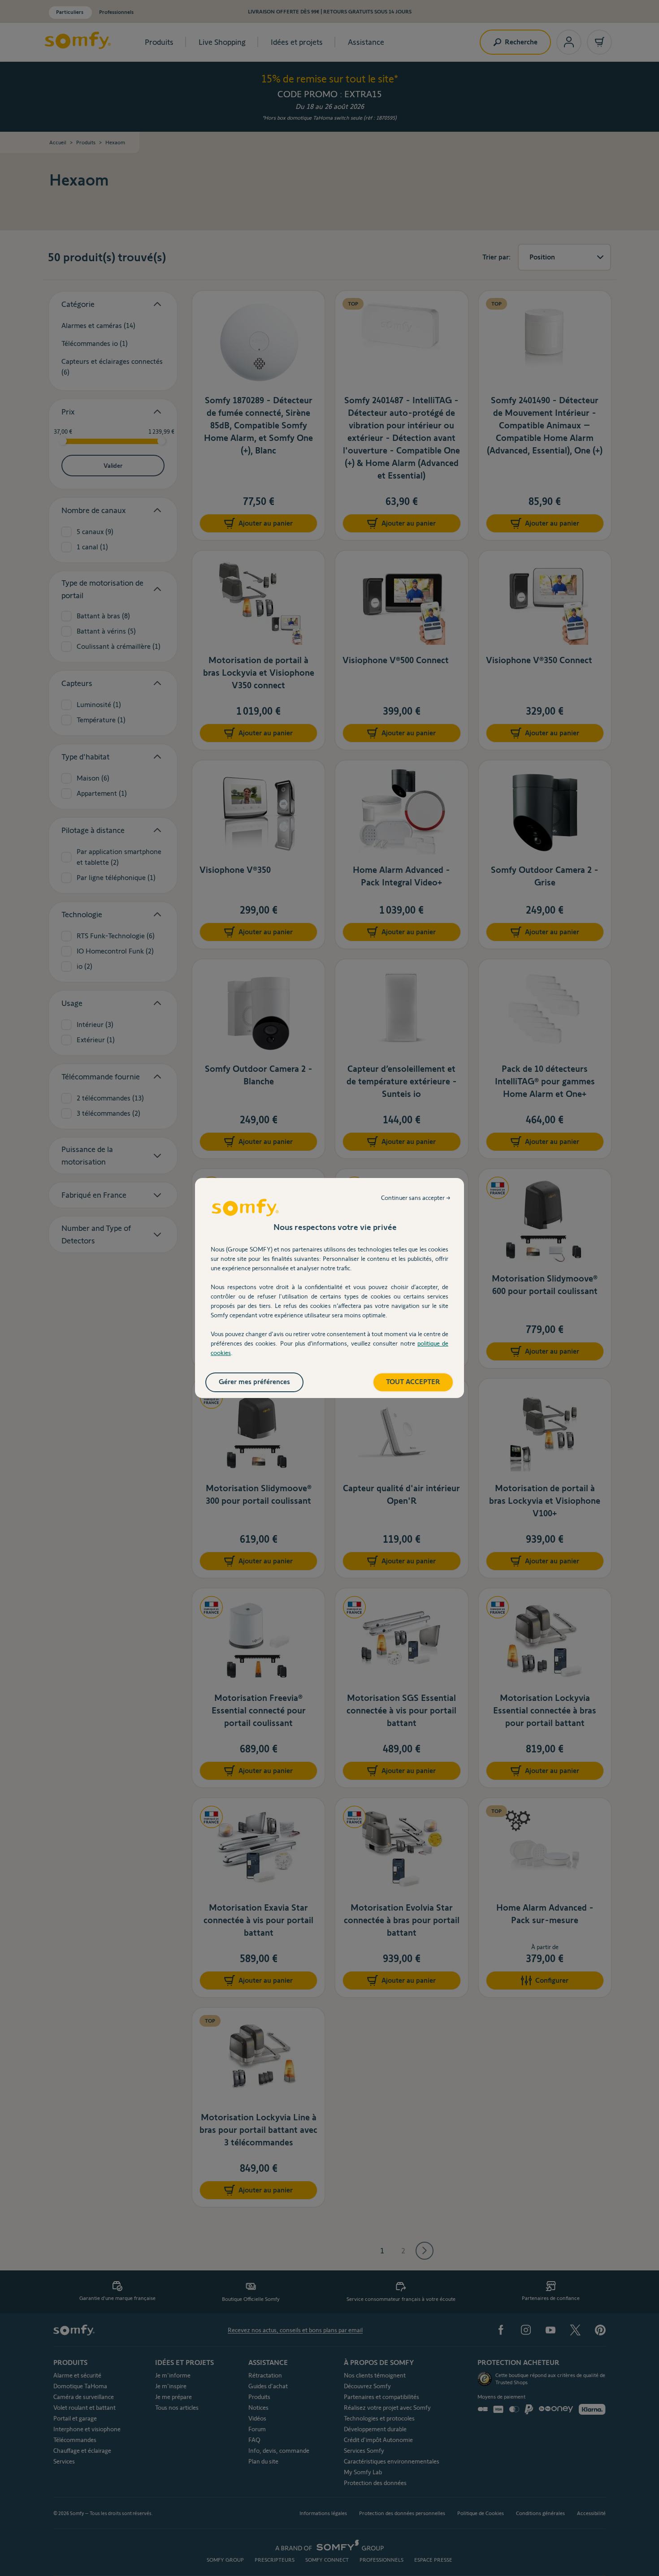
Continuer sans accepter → (416, 1198)
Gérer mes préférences (254, 1382)
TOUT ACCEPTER (413, 1382)
